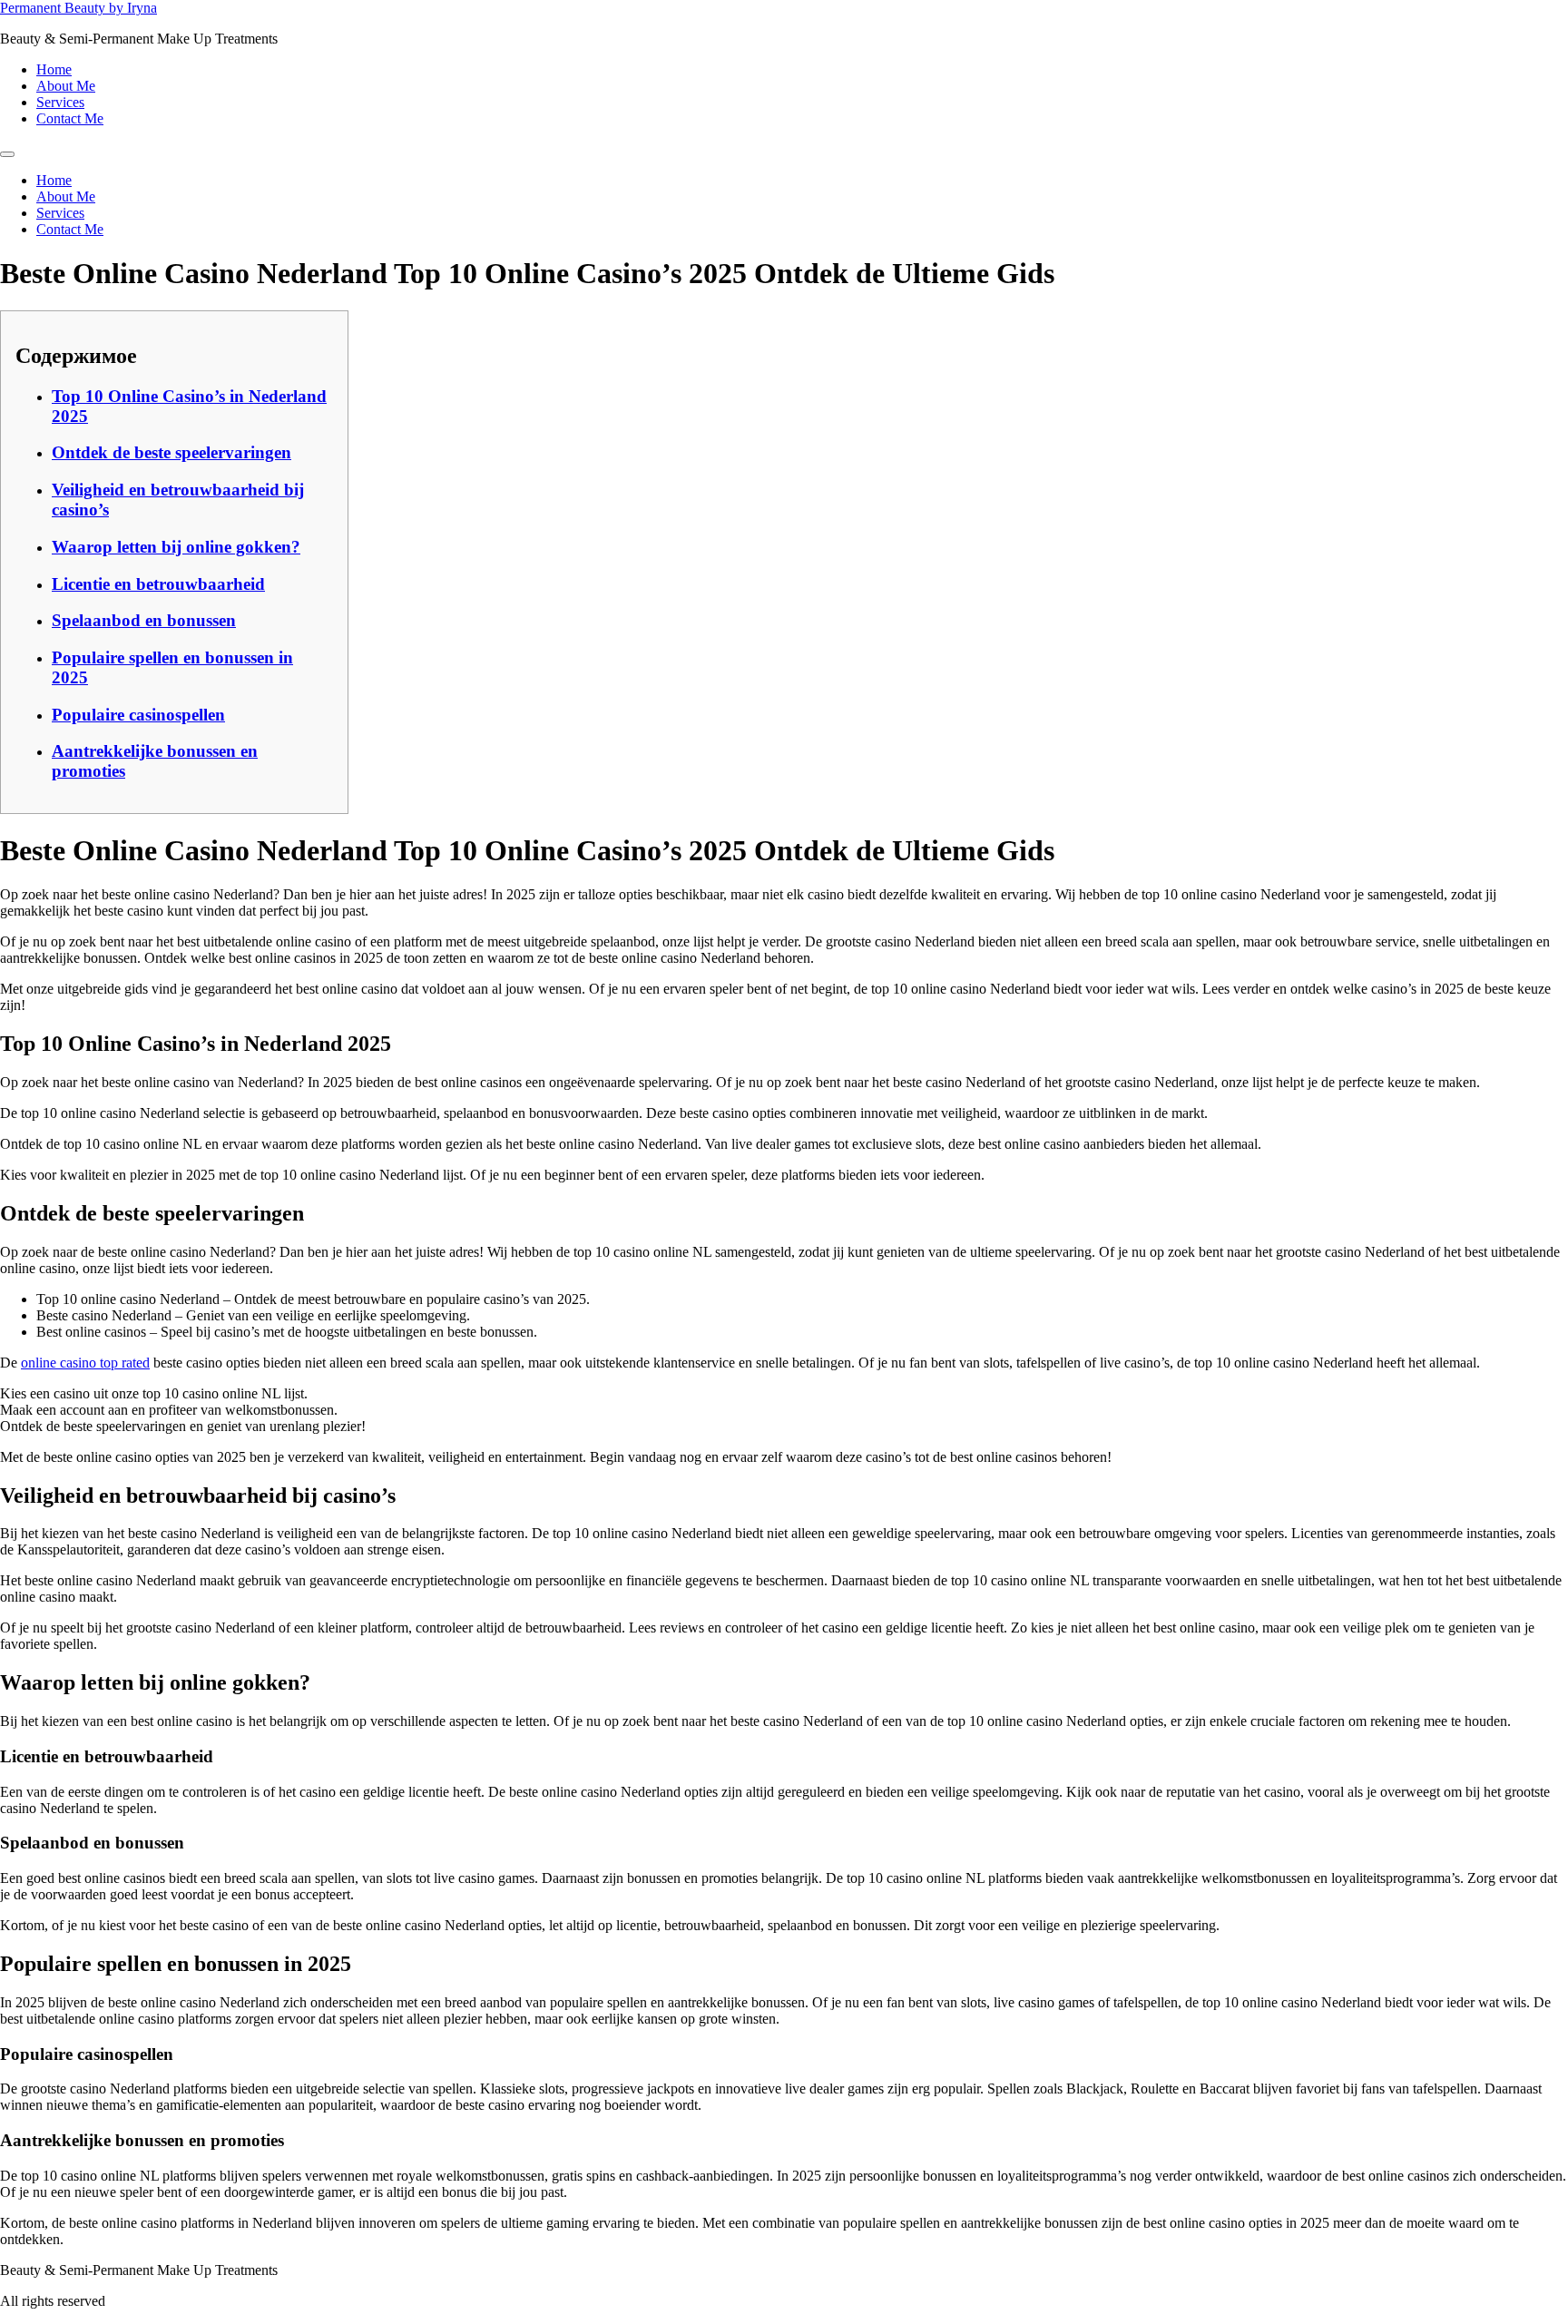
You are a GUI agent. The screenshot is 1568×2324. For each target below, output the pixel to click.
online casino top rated (85, 1363)
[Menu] (7, 154)
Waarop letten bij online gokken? (176, 547)
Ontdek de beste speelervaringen (171, 452)
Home (54, 69)
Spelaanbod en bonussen (144, 620)
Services (60, 102)
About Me (66, 86)
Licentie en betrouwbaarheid (158, 584)
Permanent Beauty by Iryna (78, 8)
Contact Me (70, 118)
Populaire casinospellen (138, 715)
